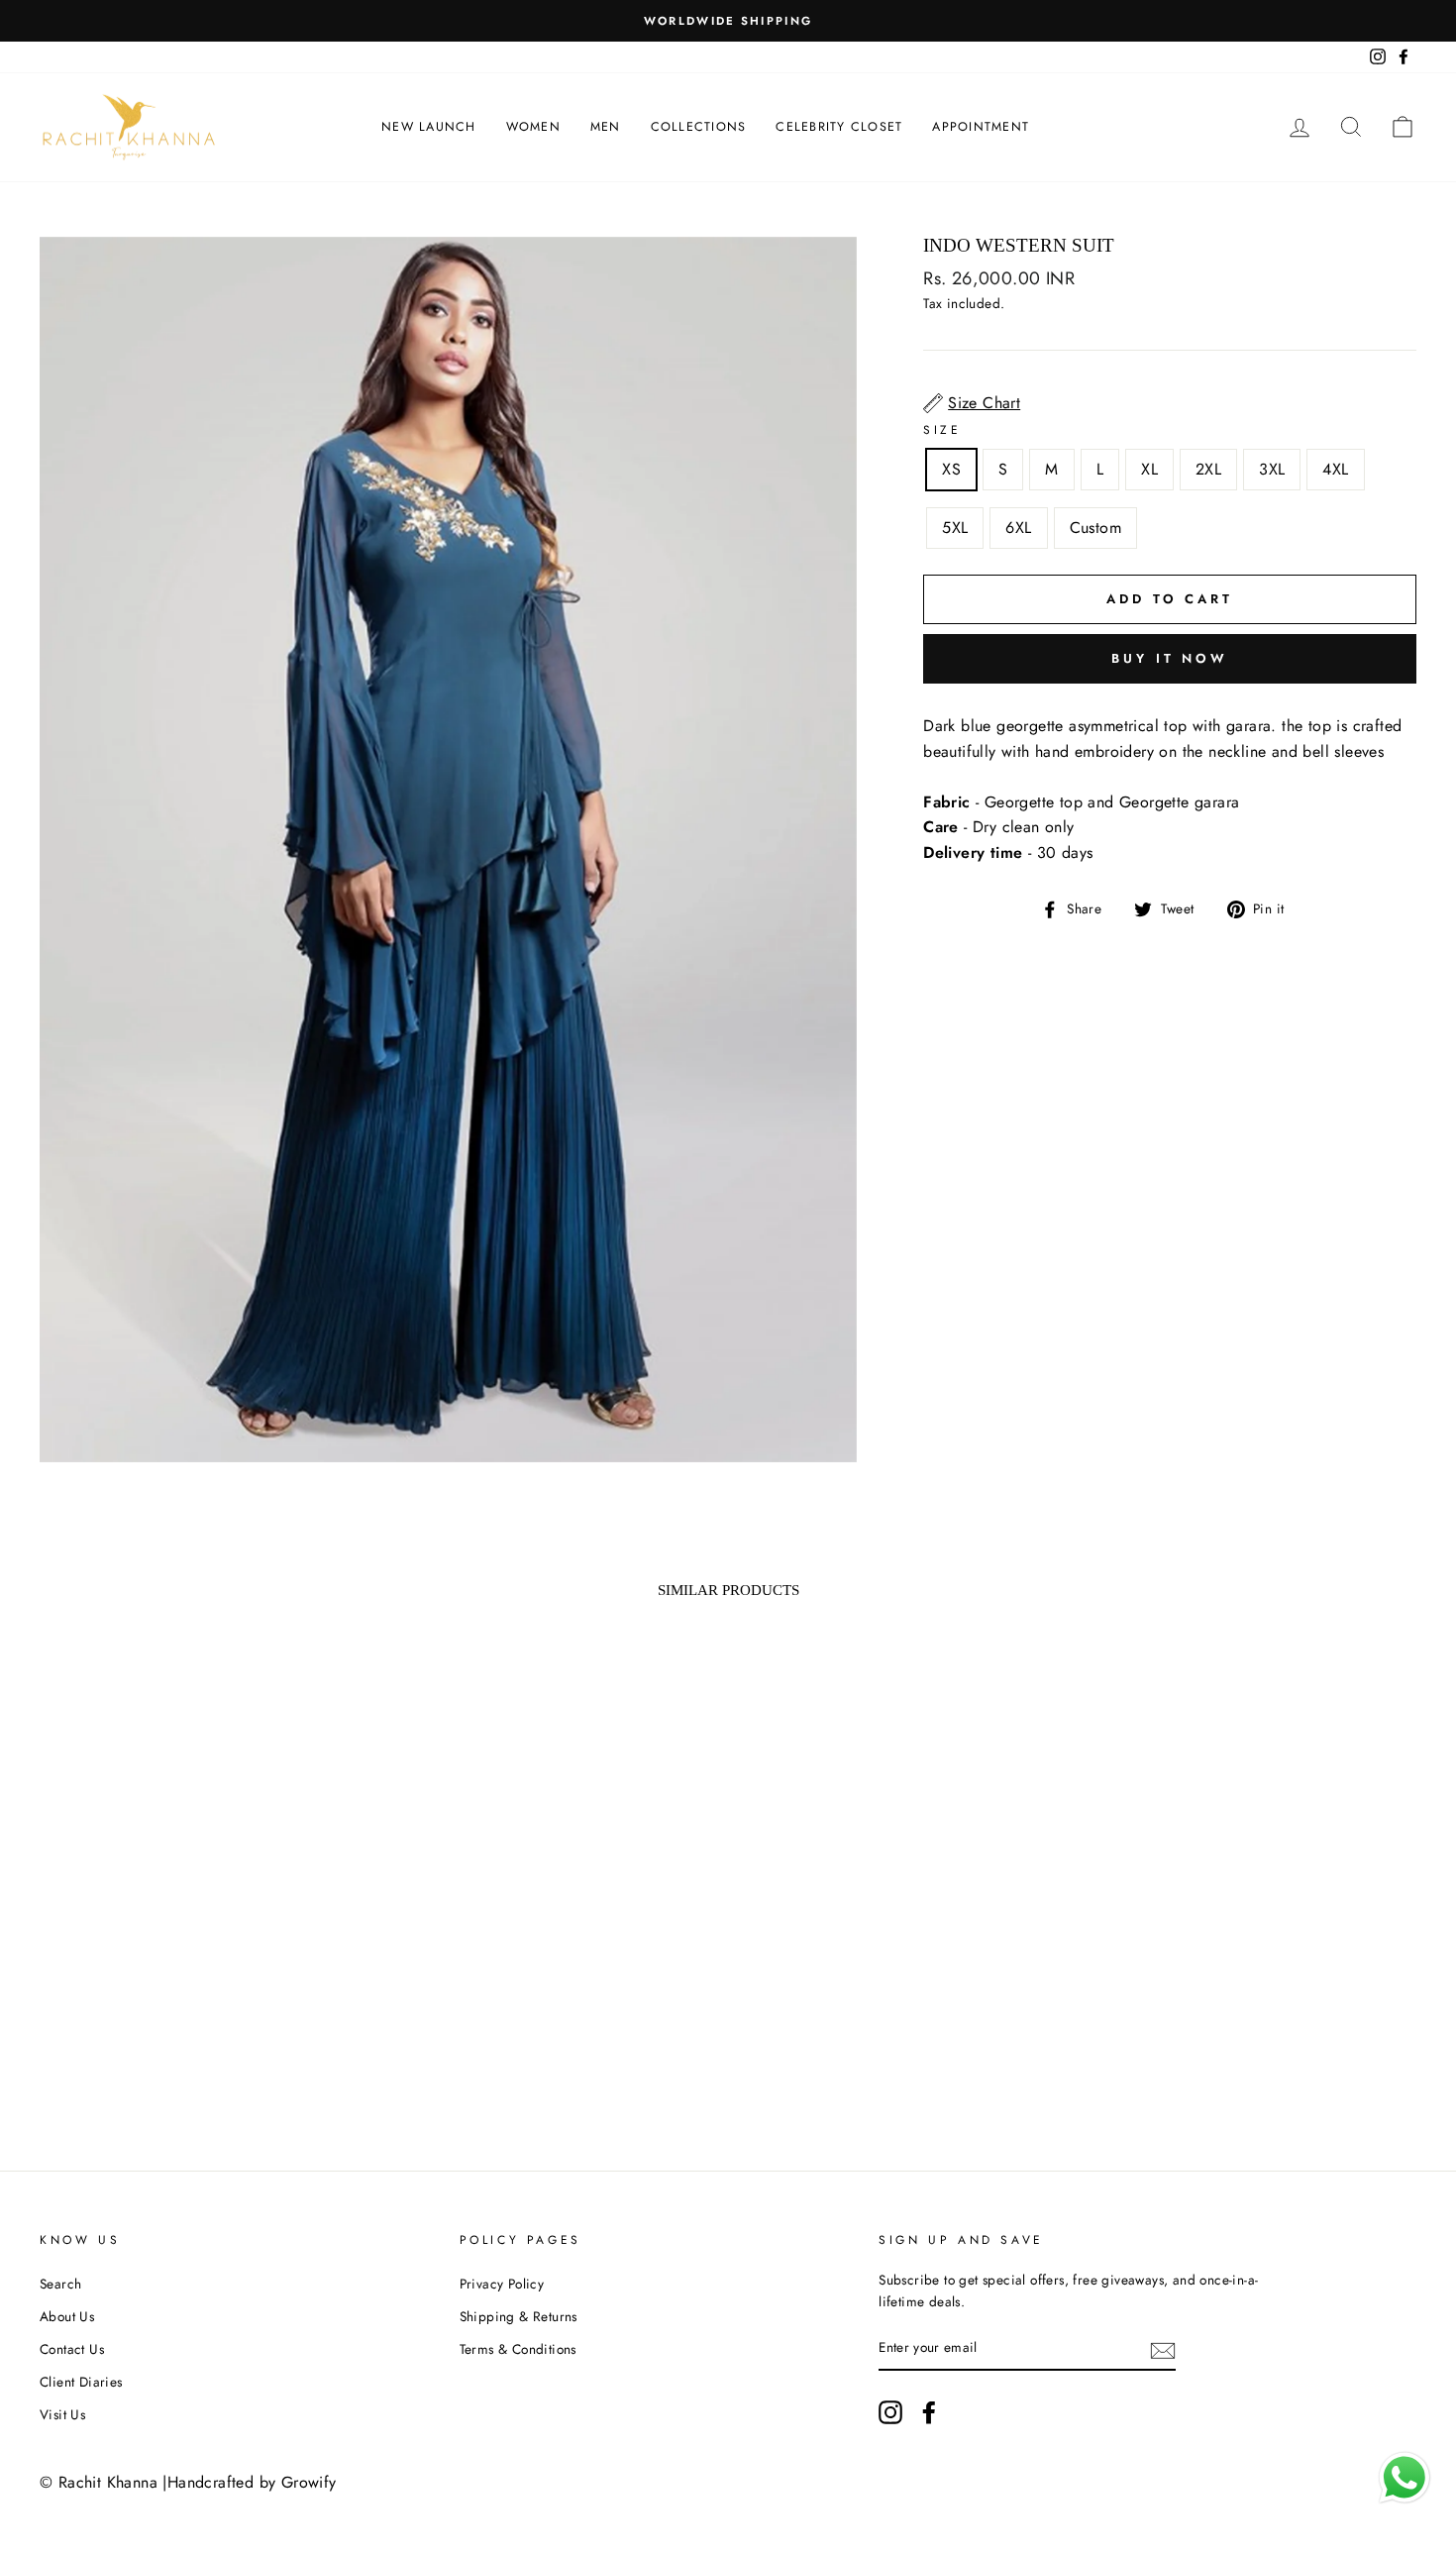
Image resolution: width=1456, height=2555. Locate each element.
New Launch (429, 127)
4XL (1335, 469)
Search (60, 2284)
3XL (1272, 469)
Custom (1095, 528)
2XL (1208, 469)
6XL (1018, 528)
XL (1149, 469)
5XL (955, 528)
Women (533, 127)
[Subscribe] (1163, 2349)
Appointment (981, 127)
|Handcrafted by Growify (249, 2482)
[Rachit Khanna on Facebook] (929, 2412)
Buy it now (1170, 658)
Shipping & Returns (519, 2316)
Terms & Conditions (518, 2349)
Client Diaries (81, 2382)
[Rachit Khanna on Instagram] (890, 2412)
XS (951, 469)
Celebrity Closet (839, 127)
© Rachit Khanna (99, 2482)
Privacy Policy (502, 2284)
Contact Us (72, 2349)
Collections (699, 127)
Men (606, 127)
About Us (67, 2316)
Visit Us (62, 2414)
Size (942, 430)
